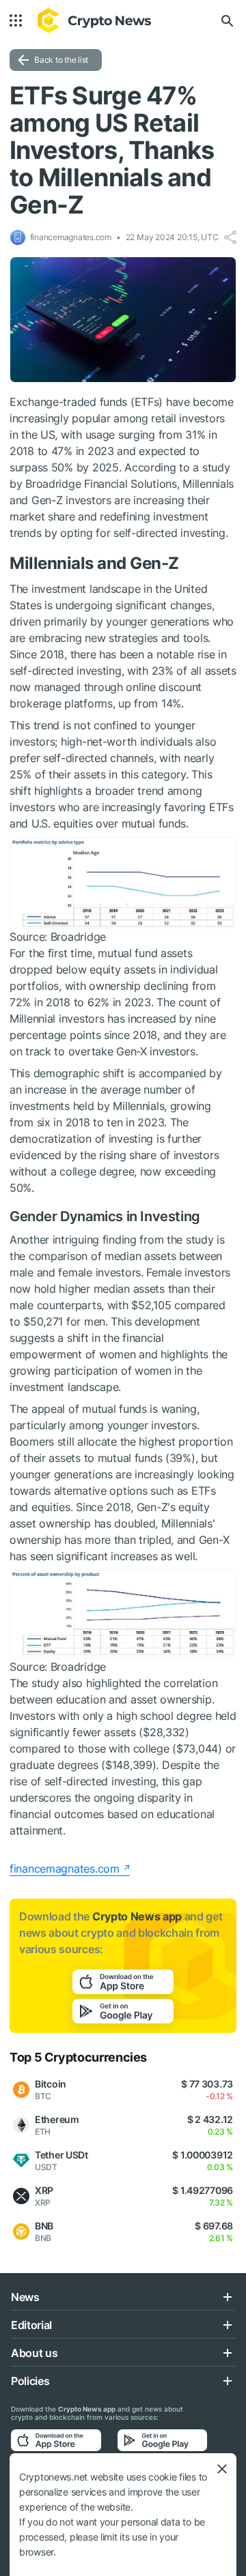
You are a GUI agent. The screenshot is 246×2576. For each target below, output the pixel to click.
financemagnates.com (65, 1869)
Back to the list (61, 60)
